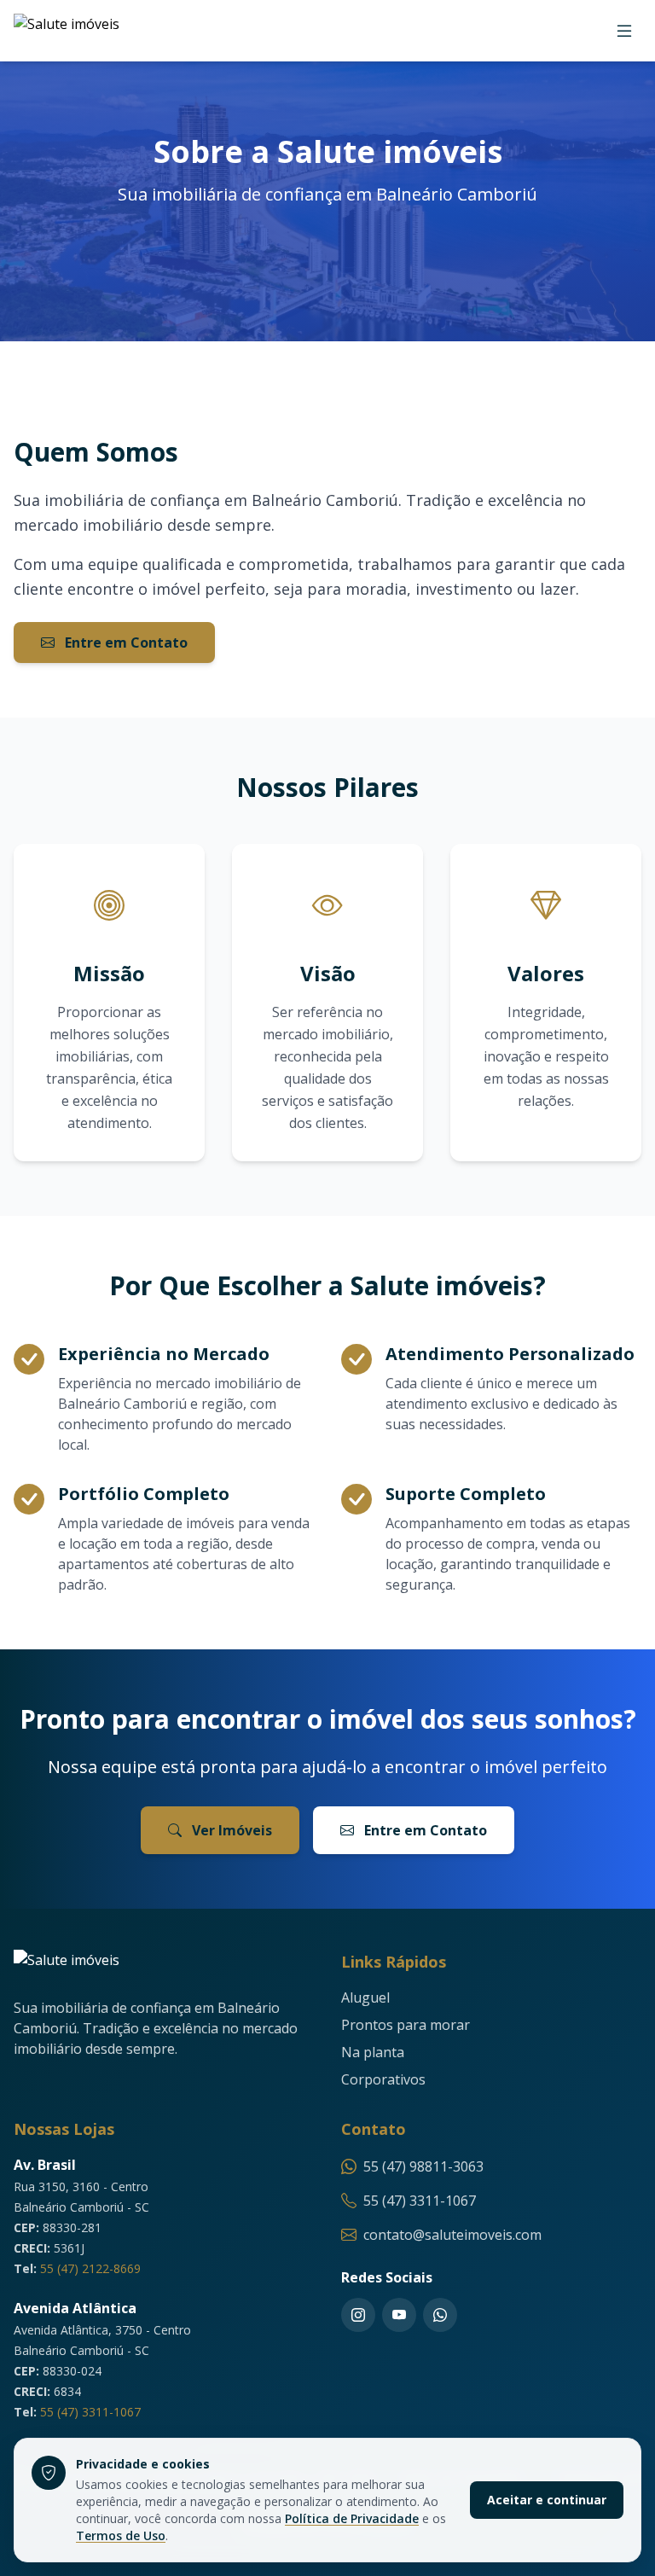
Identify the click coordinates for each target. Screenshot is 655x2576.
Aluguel (365, 1997)
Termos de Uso (121, 2535)
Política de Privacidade (352, 2518)
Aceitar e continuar (547, 2500)
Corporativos (383, 2079)
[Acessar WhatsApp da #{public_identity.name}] (440, 2315)
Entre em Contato (125, 643)
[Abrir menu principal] (624, 31)
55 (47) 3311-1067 (90, 2412)
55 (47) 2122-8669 (90, 2268)
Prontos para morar (406, 2025)
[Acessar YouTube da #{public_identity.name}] (399, 2315)
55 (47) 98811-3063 (423, 2166)
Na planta (373, 2052)
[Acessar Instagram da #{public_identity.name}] (358, 2315)
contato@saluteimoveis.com (452, 2235)
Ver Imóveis (230, 1830)
